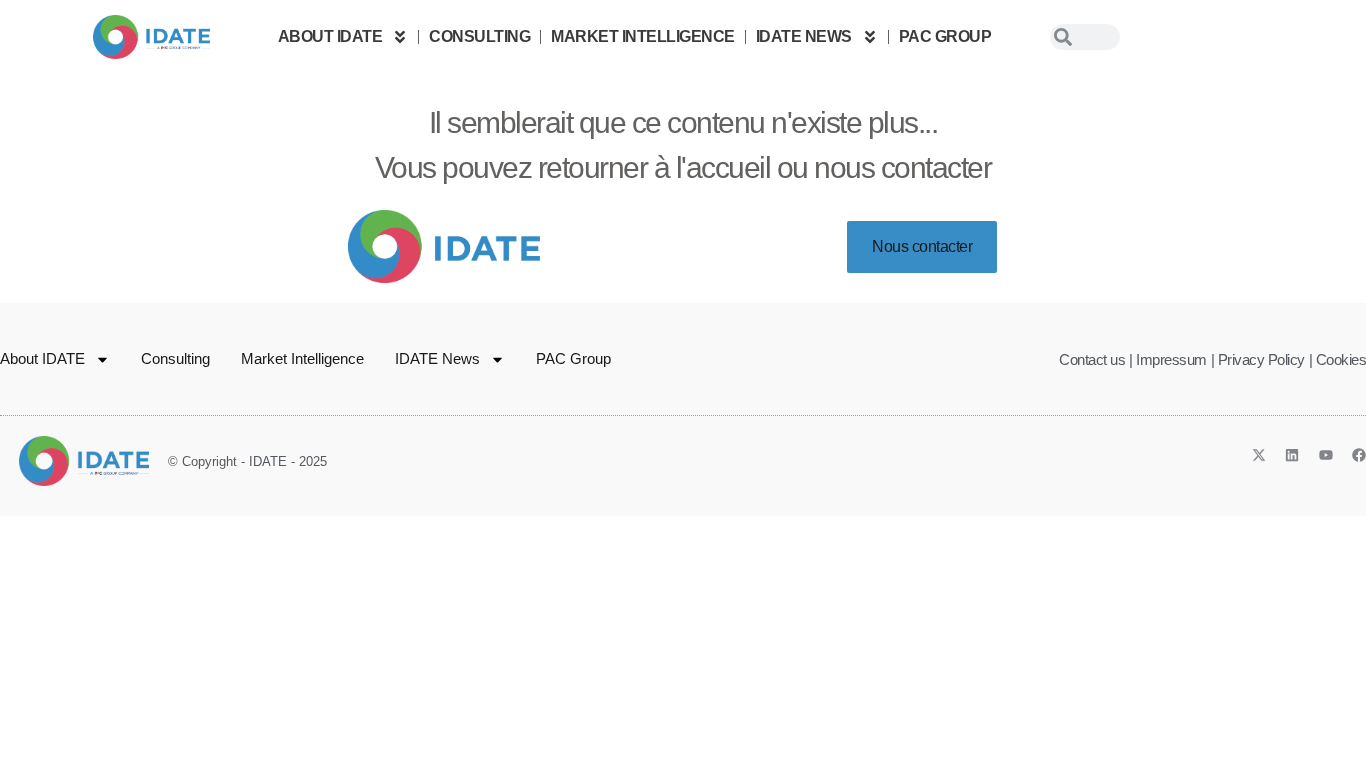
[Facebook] (1359, 455)
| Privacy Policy (1258, 359)
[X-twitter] (1259, 455)
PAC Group (945, 36)
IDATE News (804, 36)
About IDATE (330, 36)
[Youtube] (1326, 455)
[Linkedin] (1292, 455)
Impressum (1171, 359)
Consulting (479, 36)
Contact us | (1095, 359)
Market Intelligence (643, 36)
